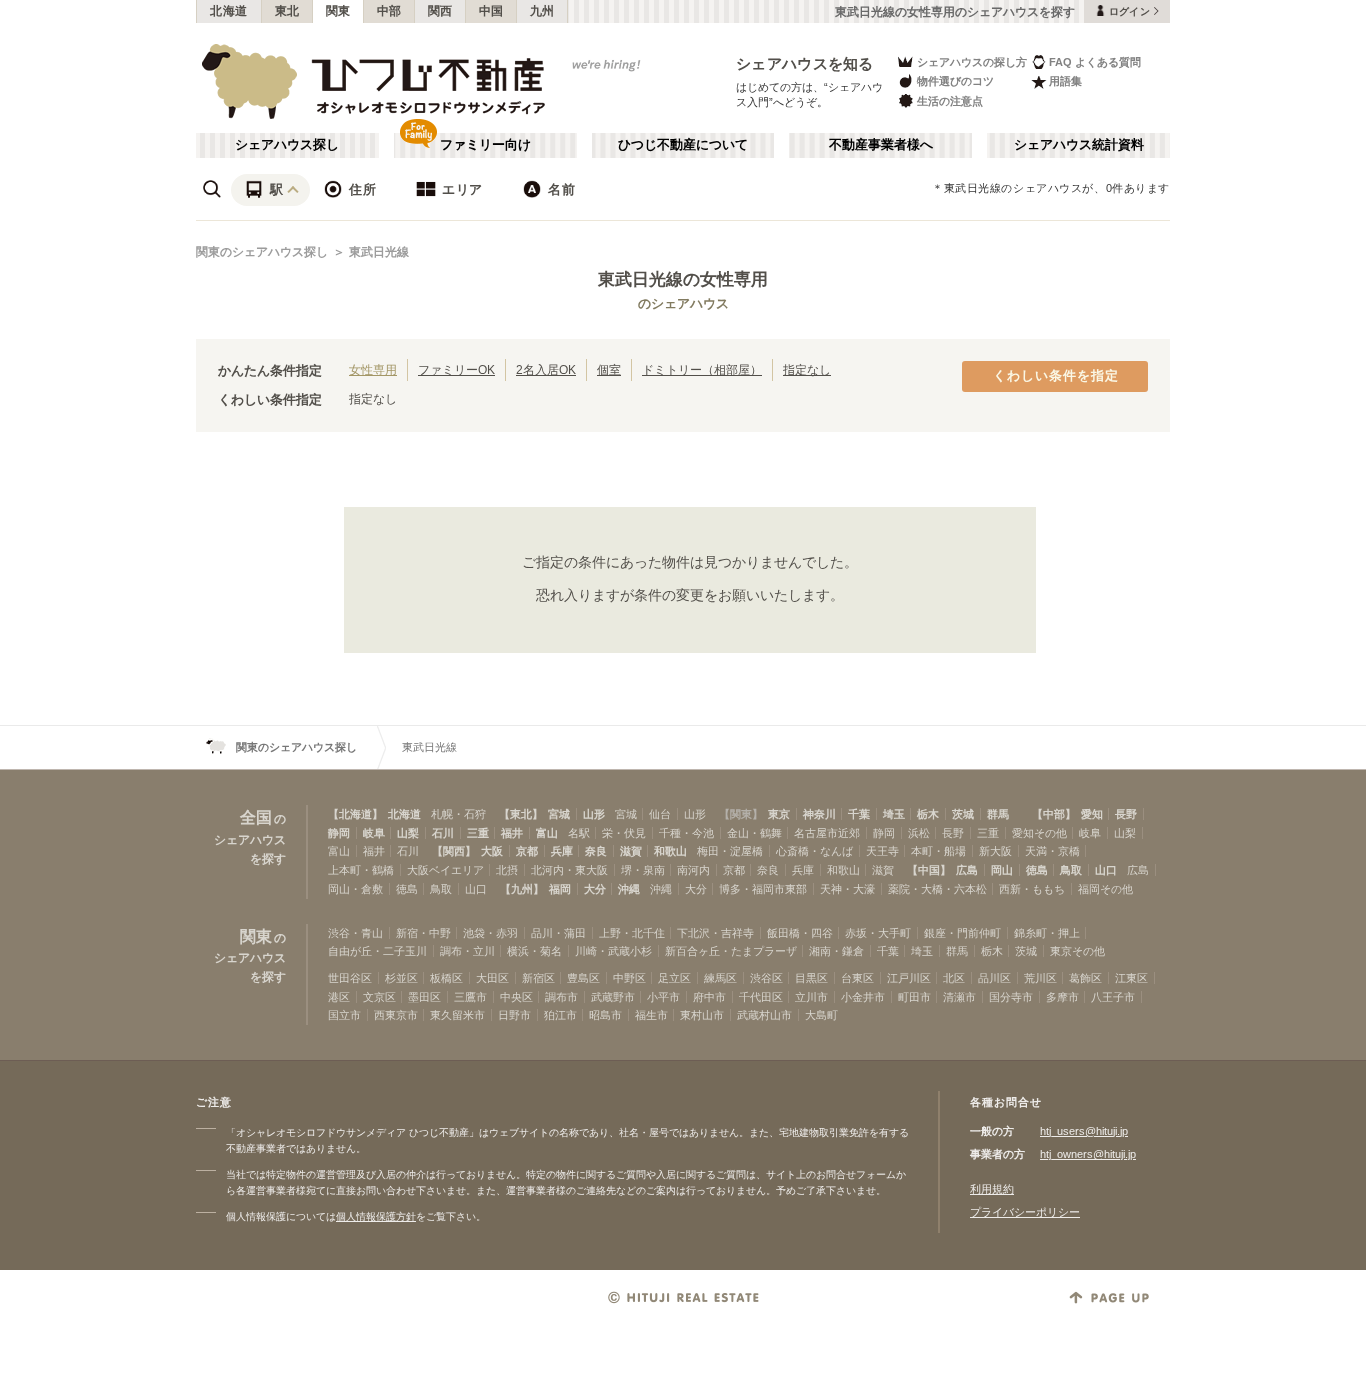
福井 (512, 833)
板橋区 (446, 978)
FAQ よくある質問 (1095, 62)
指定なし (807, 369)
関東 (338, 11)
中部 (389, 11)
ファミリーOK (456, 369)
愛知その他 (1039, 833)
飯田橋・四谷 (800, 933)
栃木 (928, 814)
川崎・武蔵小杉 (613, 951)
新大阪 (995, 851)
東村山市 (702, 1015)
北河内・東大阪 (569, 870)
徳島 (1037, 870)
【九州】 (522, 889)
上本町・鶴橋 (361, 870)
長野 (1126, 814)
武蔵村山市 (764, 1015)
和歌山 (670, 851)
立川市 (811, 997)
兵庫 (562, 851)
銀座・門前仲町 (962, 933)
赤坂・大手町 (878, 933)
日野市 (514, 1015)
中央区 (516, 997)
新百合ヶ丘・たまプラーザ (731, 951)
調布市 (561, 997)
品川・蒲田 (558, 933)
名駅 (579, 833)
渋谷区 (766, 978)
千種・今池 (686, 833)
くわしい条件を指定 (1056, 376)
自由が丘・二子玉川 (377, 951)
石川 (443, 833)
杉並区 (401, 978)
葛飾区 (1085, 978)
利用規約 (992, 1189)
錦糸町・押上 (1047, 933)
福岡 (560, 889)
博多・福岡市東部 (763, 889)
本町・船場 (938, 851)
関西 (440, 11)
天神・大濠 (847, 889)
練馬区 (720, 978)
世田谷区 (350, 978)
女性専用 (373, 369)
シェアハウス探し (287, 145)
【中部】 (1054, 814)
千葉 (859, 814)
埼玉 (894, 814)
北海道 (229, 11)
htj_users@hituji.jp (1084, 1131)
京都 (527, 851)
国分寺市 (1011, 997)
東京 (779, 814)
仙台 (660, 814)
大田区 (492, 978)
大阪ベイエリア (445, 870)
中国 (491, 11)
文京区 (379, 997)
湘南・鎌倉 (836, 951)
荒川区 (1040, 978)
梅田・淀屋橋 (730, 851)
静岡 (339, 833)
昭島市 (605, 1015)
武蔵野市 (613, 997)
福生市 (651, 1015)
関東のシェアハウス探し (262, 252)
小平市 (663, 997)
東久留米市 (457, 1015)
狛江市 (560, 1015)
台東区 (857, 978)
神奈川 (819, 814)
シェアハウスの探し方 (972, 62)
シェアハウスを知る (805, 63)
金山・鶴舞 (754, 833)
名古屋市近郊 (827, 833)
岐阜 (374, 833)
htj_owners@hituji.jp (1088, 1154)
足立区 (674, 978)
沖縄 (629, 889)
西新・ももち (1032, 889)
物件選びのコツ (955, 81)
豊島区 (583, 978)
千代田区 (761, 997)
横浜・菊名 (534, 951)
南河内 (693, 870)
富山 (547, 833)
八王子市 (1113, 997)
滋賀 (631, 851)
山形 (594, 814)
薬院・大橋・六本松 (937, 889)
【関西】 (454, 851)
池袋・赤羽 (490, 933)
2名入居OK (546, 369)
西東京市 (396, 1015)
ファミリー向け (485, 145)
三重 (478, 833)
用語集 (1065, 81)
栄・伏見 (624, 833)
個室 (609, 369)
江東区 (1131, 978)
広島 (967, 870)
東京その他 (1077, 951)
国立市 (344, 1015)
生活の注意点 (950, 101)
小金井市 (863, 997)
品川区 (994, 978)
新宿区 (538, 978)
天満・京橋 (1052, 851)
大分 (595, 889)
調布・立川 (467, 951)
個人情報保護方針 (376, 1216)
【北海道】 (355, 814)
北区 (954, 978)
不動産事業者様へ (881, 145)
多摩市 (1062, 997)
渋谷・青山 (355, 933)
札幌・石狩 (458, 814)
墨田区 (424, 997)
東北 (287, 11)
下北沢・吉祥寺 (715, 933)
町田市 (914, 997)
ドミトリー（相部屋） (702, 369)
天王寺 (882, 851)
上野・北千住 (632, 933)
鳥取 (1071, 870)
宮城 (559, 814)
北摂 (507, 870)
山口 (1106, 870)
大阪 (492, 851)
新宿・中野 (423, 933)
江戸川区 (909, 978)
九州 (542, 11)
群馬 (998, 814)
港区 (339, 997)
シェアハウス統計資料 (1079, 145)
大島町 (821, 1015)
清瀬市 (959, 997)
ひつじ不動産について (683, 145)
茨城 (963, 814)
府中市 (709, 997)
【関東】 (741, 814)
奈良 (596, 851)
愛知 (1092, 814)
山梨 (408, 833)
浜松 (919, 833)
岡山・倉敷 (355, 889)
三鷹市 (470, 997)
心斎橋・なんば (814, 851)
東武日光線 (379, 252)
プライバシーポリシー (1025, 1212)
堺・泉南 (643, 870)
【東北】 (521, 814)
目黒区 (811, 978)
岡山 (1002, 870)
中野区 (629, 978)
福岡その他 (1105, 889)
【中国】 (929, 870)
